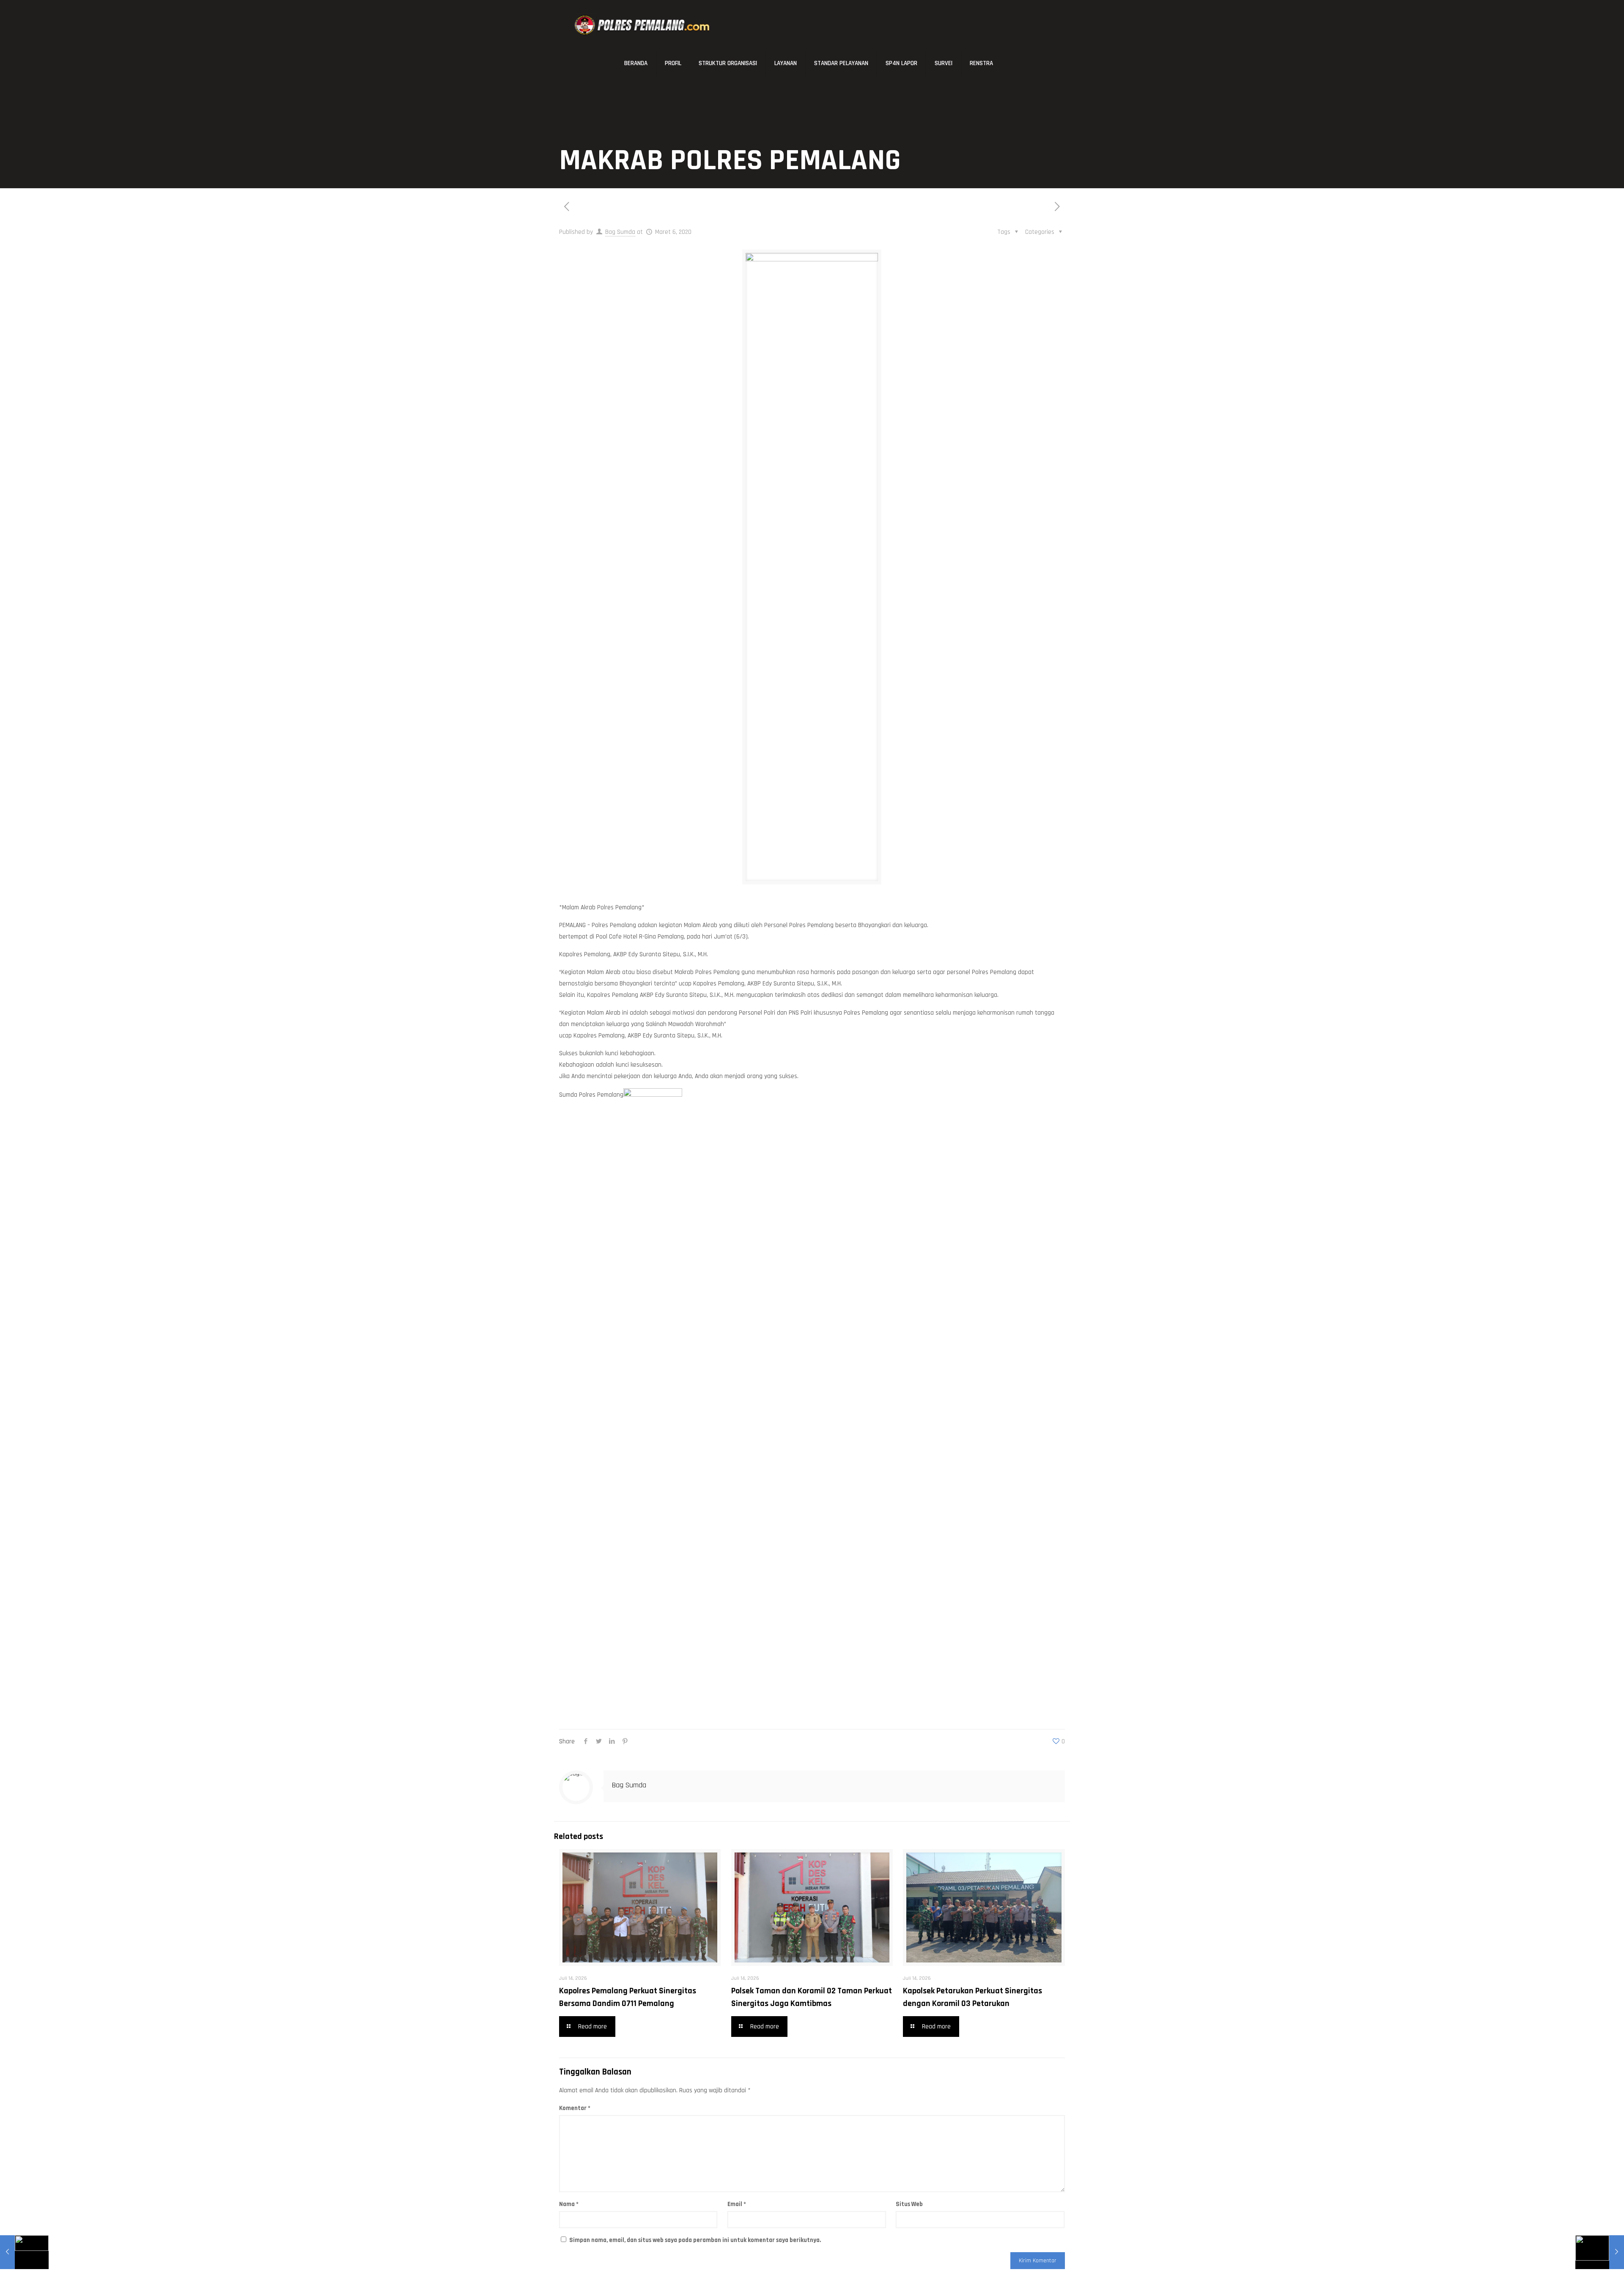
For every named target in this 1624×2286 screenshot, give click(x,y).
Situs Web (909, 2204)
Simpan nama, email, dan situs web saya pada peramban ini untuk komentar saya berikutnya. (695, 2240)
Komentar (575, 2108)
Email (737, 2204)
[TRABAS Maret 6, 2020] (24, 2252)
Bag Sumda (620, 232)
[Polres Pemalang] (643, 25)
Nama (569, 2204)
